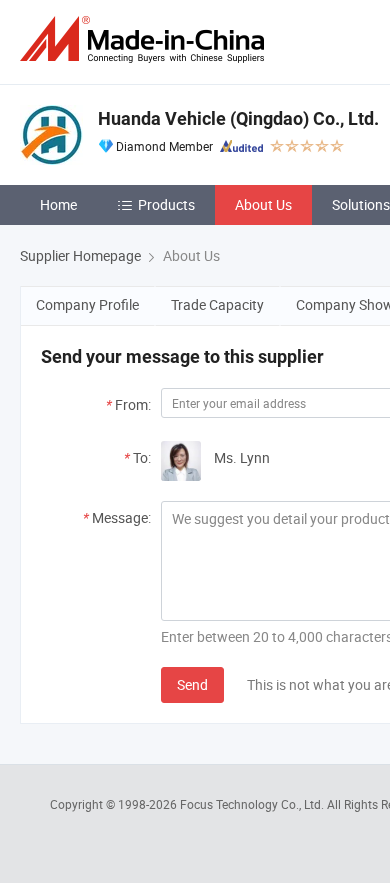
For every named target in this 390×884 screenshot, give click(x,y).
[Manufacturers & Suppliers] (146, 39)
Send (192, 684)
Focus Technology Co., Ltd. (253, 804)
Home (58, 204)
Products (166, 204)
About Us (263, 204)
